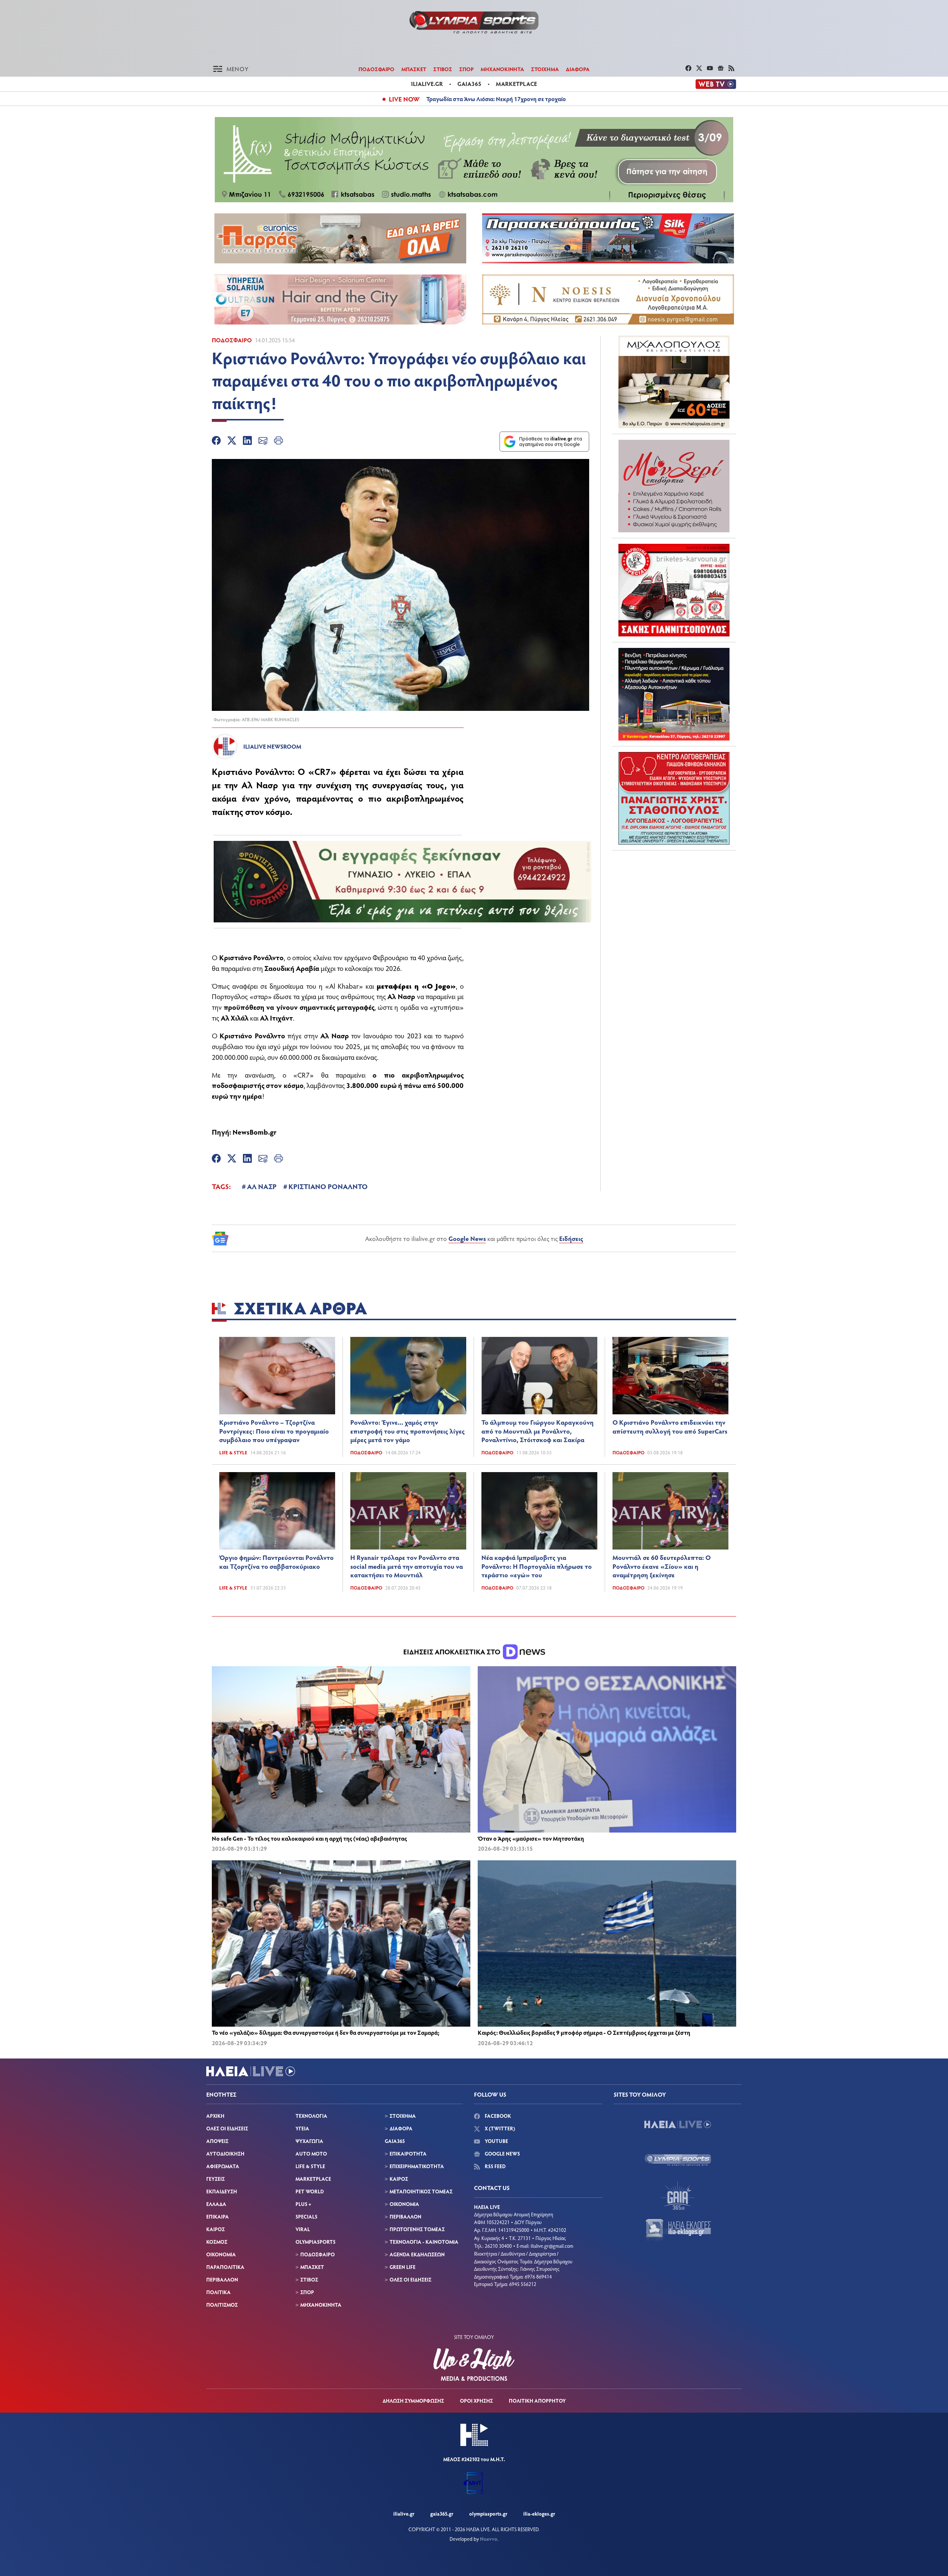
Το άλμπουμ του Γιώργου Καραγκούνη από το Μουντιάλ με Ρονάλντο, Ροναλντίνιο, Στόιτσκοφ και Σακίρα (538, 1431)
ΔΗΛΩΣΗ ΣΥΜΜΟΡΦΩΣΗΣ (413, 2401)
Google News (467, 1238)
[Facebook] (216, 442)
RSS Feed (495, 2166)
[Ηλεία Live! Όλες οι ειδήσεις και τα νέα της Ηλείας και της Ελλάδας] (474, 22)
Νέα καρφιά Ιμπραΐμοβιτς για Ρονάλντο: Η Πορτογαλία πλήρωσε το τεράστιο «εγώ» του (537, 1566)
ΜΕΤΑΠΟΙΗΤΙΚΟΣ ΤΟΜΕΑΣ (421, 2191)
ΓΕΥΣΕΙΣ (216, 2179)
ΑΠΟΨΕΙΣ (217, 2141)
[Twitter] (232, 442)
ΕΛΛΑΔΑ (216, 2204)
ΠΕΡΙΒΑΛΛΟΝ (222, 2279)
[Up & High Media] (474, 2364)
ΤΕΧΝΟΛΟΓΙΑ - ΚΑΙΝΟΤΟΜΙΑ (424, 2242)
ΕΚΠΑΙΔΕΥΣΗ (222, 2191)
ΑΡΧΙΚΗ (215, 2116)
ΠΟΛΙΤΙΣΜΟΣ (222, 2305)
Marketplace (516, 84)
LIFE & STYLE (310, 2166)
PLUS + (303, 2204)
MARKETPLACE (313, 2179)
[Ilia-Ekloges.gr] (678, 2230)
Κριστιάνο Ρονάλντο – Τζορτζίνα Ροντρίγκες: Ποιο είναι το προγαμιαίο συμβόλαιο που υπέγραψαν (274, 1431)
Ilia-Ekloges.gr (539, 2514)
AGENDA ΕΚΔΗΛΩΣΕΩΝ (417, 2254)
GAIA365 (395, 2141)
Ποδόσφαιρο (232, 340)
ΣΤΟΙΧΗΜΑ (545, 69)
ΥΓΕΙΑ (302, 2128)
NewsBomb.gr (255, 1132)
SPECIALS (306, 2216)
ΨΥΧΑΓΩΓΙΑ (309, 2141)
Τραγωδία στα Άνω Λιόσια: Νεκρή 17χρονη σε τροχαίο (496, 99)
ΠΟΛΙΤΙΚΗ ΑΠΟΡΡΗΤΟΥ (537, 2401)
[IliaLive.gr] (678, 2124)
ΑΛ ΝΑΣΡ (262, 1186)
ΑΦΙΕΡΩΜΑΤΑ (223, 2166)
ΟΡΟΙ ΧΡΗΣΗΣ (476, 2401)
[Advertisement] (674, 902)
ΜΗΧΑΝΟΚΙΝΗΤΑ (502, 69)
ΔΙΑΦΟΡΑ (578, 69)
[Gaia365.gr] (678, 2195)
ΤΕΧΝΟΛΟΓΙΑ (311, 2116)
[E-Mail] (263, 442)
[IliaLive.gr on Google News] (722, 69)
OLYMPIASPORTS (316, 2242)
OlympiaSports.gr (488, 2514)
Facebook (497, 2116)
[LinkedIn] (247, 442)
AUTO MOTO (311, 2154)
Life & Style (233, 1452)
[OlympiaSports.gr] (678, 2160)
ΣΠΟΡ (466, 69)
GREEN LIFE (403, 2267)
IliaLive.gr (404, 2514)
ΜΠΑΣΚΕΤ (414, 69)
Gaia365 (469, 84)
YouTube (496, 2141)
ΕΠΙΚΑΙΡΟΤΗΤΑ (408, 2154)
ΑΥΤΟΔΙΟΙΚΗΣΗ (225, 2154)
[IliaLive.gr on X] (700, 69)
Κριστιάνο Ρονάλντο (252, 771)
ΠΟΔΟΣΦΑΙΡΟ (376, 69)
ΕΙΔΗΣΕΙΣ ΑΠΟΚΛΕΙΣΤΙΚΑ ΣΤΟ (453, 1652)
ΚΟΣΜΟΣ (217, 2242)
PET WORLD (310, 2191)
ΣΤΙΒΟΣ (443, 69)
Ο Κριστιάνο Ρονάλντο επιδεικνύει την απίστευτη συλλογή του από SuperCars (670, 1427)
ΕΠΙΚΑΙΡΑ (218, 2216)
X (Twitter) (499, 2128)
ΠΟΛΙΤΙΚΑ (218, 2292)
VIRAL (303, 2229)
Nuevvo (489, 2539)
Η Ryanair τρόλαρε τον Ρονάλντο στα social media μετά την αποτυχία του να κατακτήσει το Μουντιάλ (407, 1566)
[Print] (278, 442)
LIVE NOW (404, 99)
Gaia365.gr (442, 2514)
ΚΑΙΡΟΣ (216, 2229)
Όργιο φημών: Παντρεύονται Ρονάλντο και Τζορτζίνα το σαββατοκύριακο (276, 1562)
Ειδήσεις (571, 1238)
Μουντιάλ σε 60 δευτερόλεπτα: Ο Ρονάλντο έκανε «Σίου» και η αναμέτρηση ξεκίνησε (662, 1566)
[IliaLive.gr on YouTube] (711, 69)
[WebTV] (716, 84)
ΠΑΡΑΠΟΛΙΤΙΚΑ (225, 2267)
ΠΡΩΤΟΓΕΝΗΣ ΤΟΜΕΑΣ (417, 2229)
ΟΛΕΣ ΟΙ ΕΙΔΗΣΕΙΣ (227, 2128)
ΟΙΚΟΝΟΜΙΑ (221, 2254)
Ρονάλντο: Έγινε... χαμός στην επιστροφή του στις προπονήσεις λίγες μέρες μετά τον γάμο (408, 1431)
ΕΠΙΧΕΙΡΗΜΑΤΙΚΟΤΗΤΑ (417, 2166)
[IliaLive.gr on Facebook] (689, 69)
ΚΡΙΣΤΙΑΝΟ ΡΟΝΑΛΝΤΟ (328, 1186)
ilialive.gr (427, 84)
